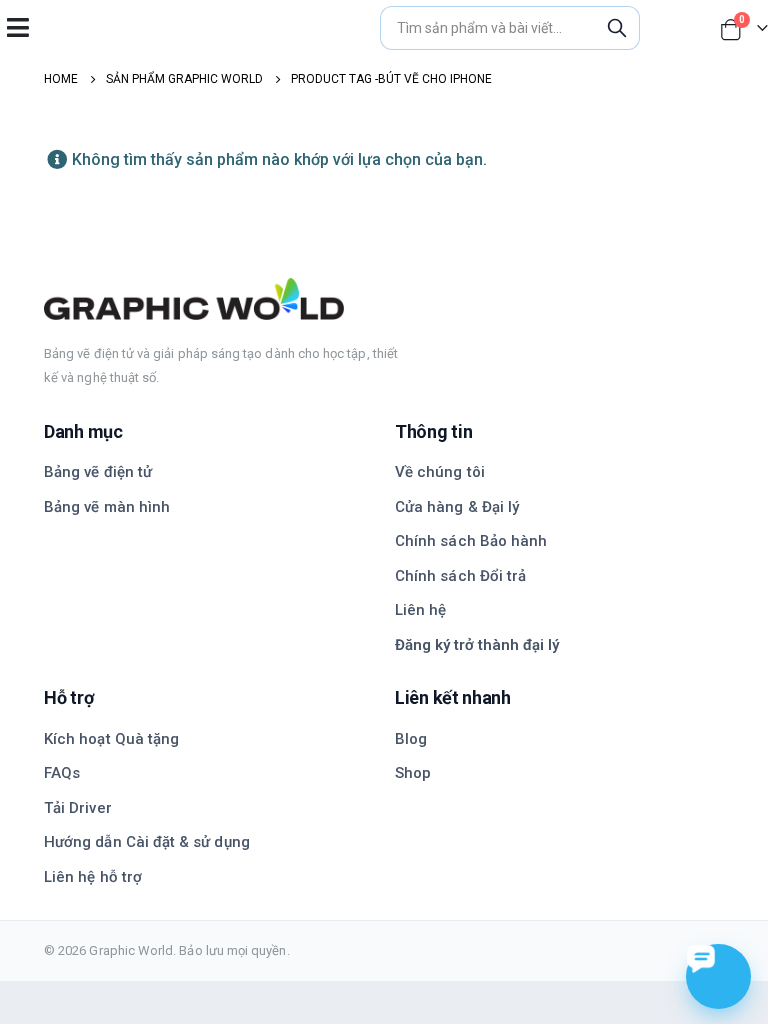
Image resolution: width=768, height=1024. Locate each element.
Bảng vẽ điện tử (98, 472)
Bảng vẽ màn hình (107, 507)
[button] (17, 27)
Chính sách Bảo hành (471, 541)
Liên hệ (420, 610)
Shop (413, 773)
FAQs (62, 773)
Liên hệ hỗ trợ (93, 877)
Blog (411, 739)
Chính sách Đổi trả (460, 576)
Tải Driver (78, 808)
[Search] (617, 28)
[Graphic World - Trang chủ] (384, 299)
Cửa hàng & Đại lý (457, 507)
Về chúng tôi (440, 472)
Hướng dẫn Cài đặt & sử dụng (147, 842)
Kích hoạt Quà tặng (111, 739)
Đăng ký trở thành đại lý (477, 645)
